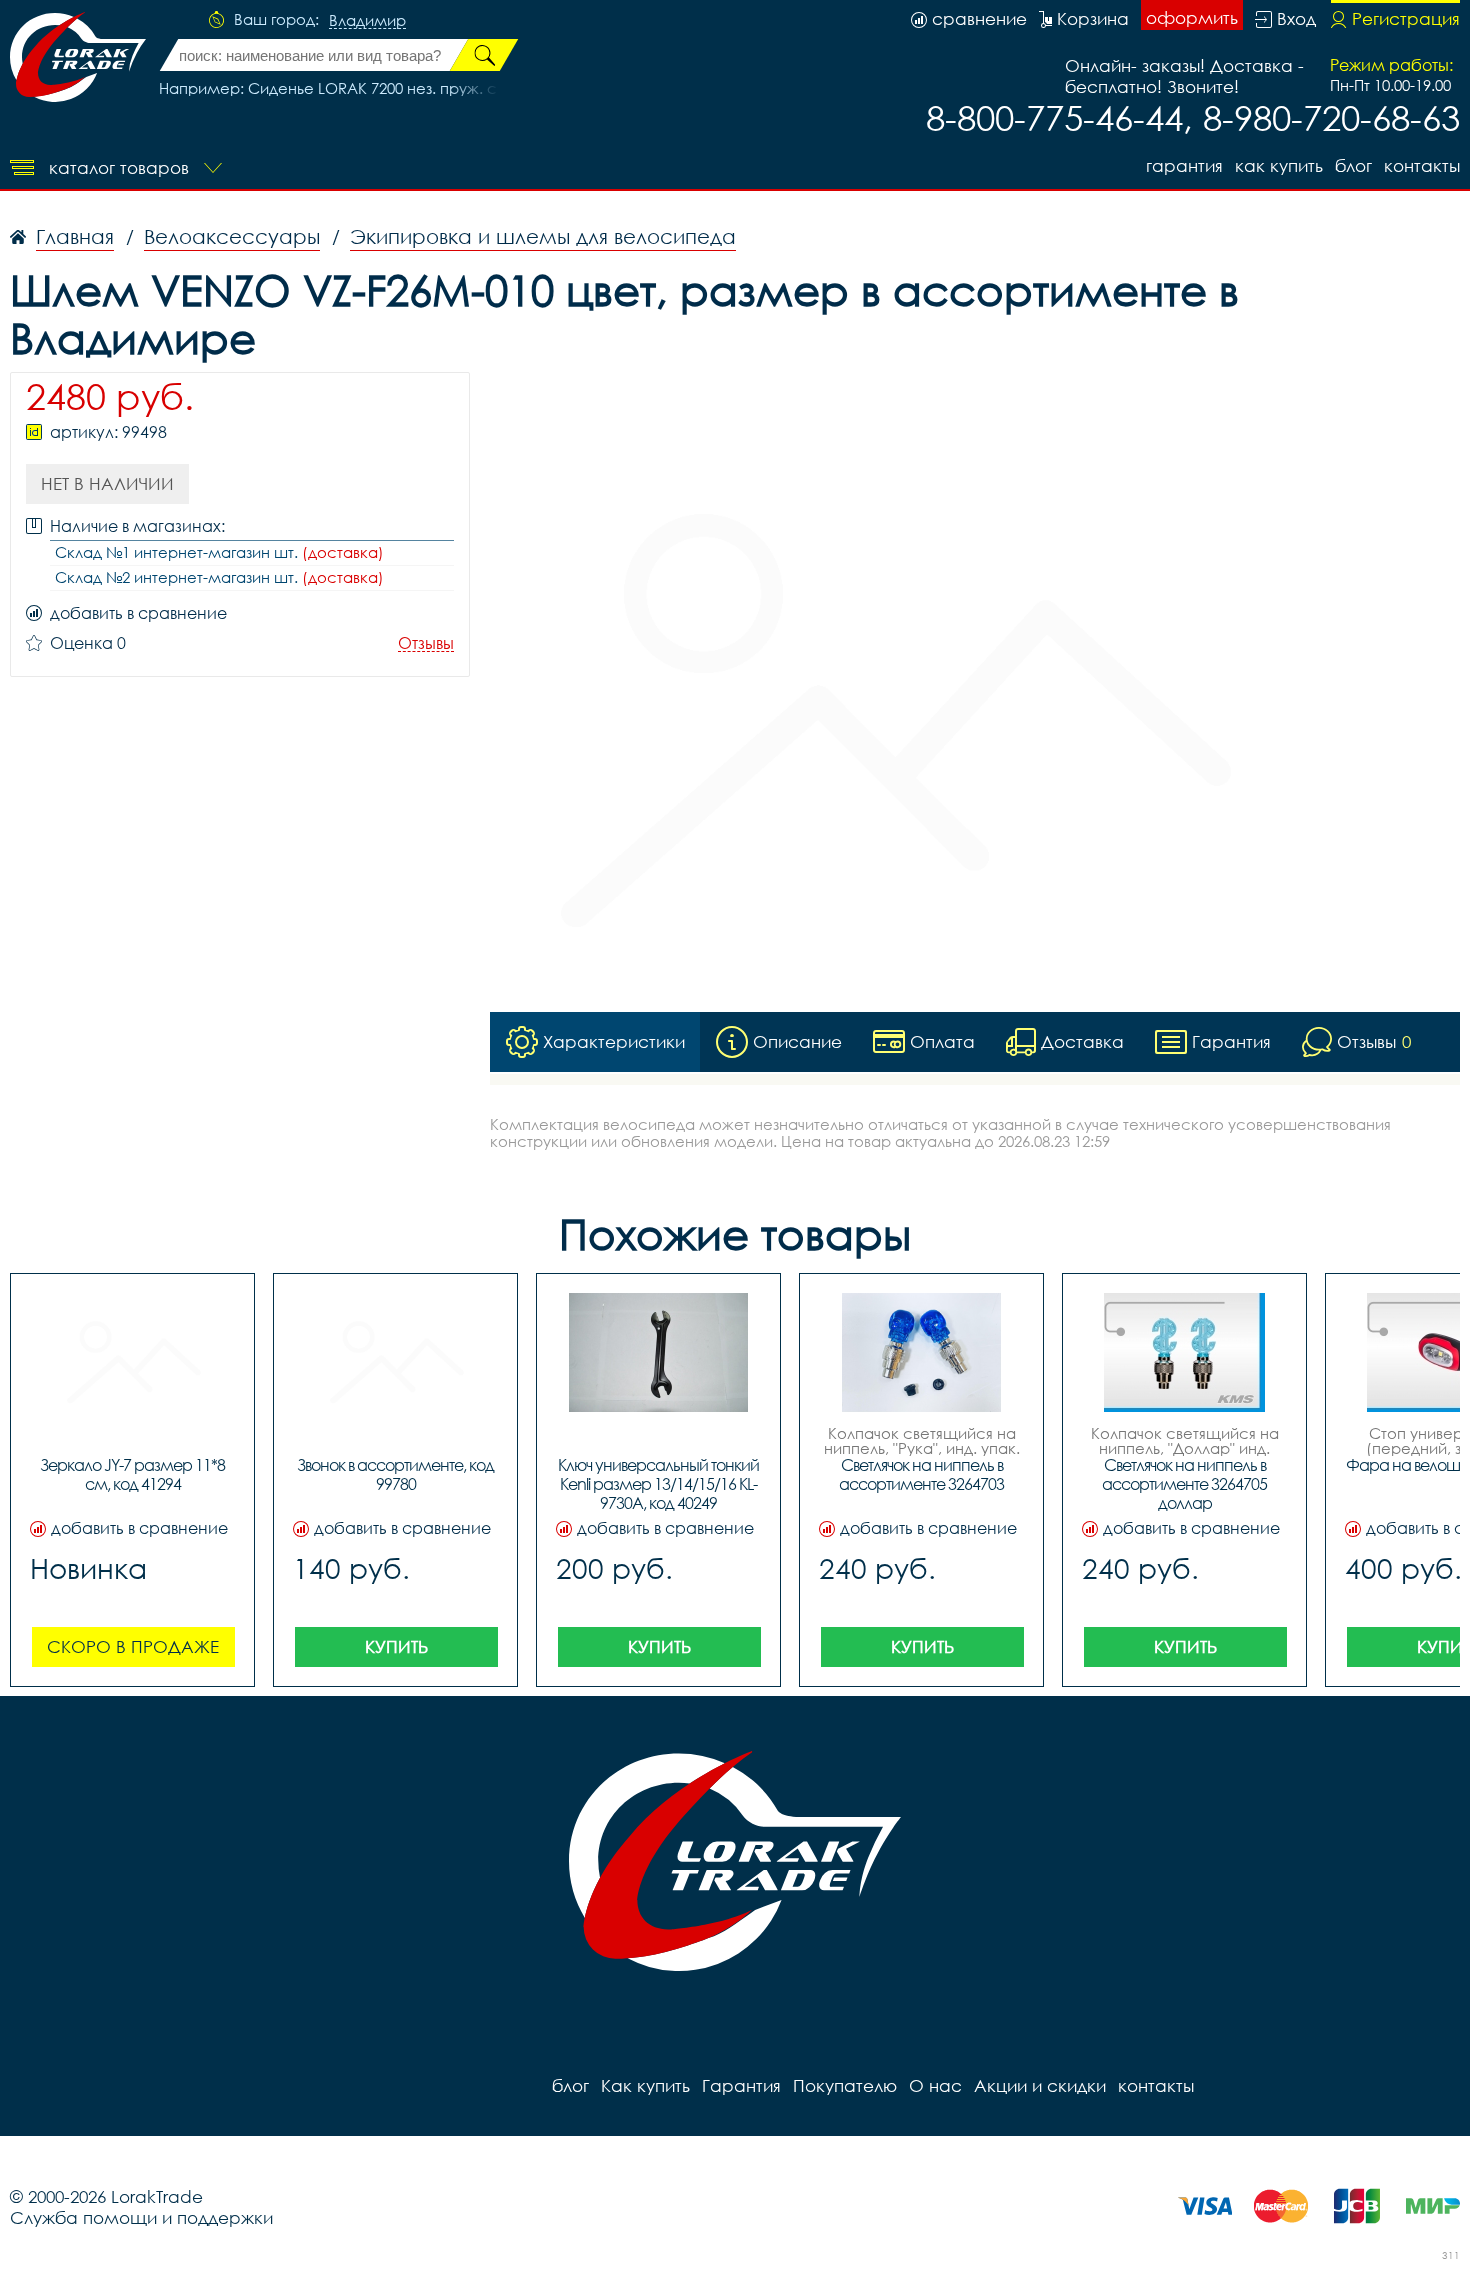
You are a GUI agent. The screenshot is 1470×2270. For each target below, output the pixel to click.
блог (1353, 165)
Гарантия (1184, 165)
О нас (935, 2085)
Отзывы (426, 643)
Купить (396, 1646)
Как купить (1279, 165)
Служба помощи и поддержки (141, 2217)
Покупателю (845, 2085)
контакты (1422, 165)
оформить (1192, 17)
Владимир (367, 21)
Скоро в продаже (133, 1646)
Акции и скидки (1040, 2085)
